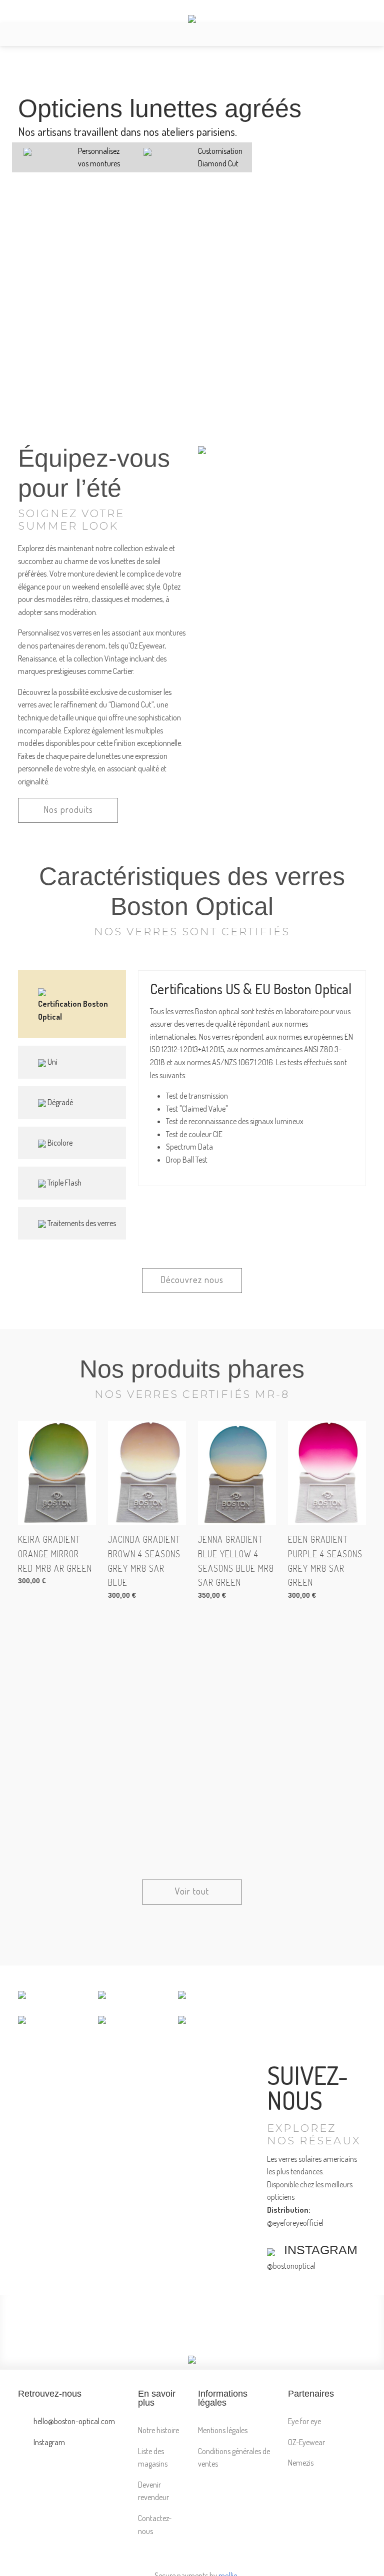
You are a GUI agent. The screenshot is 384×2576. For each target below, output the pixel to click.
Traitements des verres (81, 1223)
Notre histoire (158, 2430)
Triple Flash (64, 1183)
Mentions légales (223, 2430)
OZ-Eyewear (306, 2442)
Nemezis (301, 2463)
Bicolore (59, 1143)
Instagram (48, 2442)
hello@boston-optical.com (73, 2421)
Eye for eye (304, 2421)
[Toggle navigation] (16, 35)
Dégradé (59, 1102)
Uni (52, 1062)
